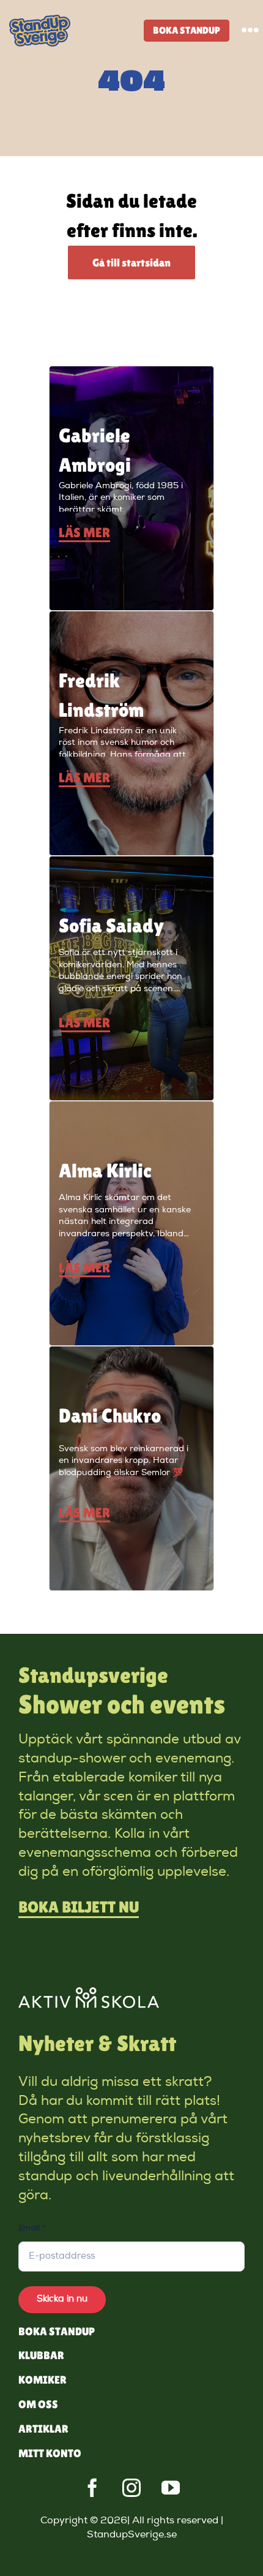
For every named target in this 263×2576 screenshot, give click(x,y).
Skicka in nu (62, 2299)
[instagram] (131, 2488)
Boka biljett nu (79, 1907)
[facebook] (92, 2488)
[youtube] (171, 2488)
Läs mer (84, 533)
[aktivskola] (89, 1993)
